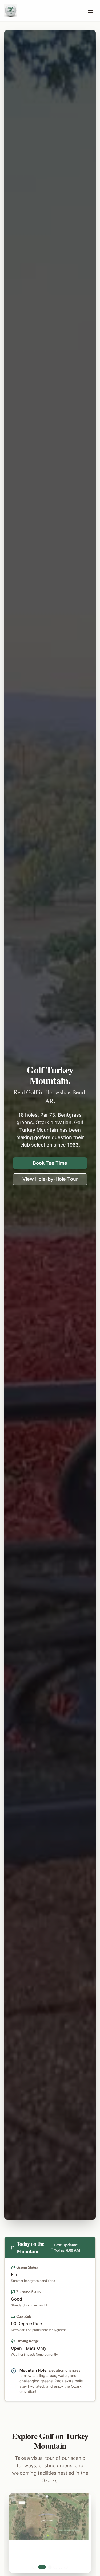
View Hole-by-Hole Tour (50, 1179)
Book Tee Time (50, 1163)
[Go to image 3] (47, 2567)
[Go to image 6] (66, 2567)
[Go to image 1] (34, 2567)
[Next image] (81, 2533)
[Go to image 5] (61, 2567)
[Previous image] (19, 2533)
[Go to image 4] (55, 2567)
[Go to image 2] (39, 2567)
